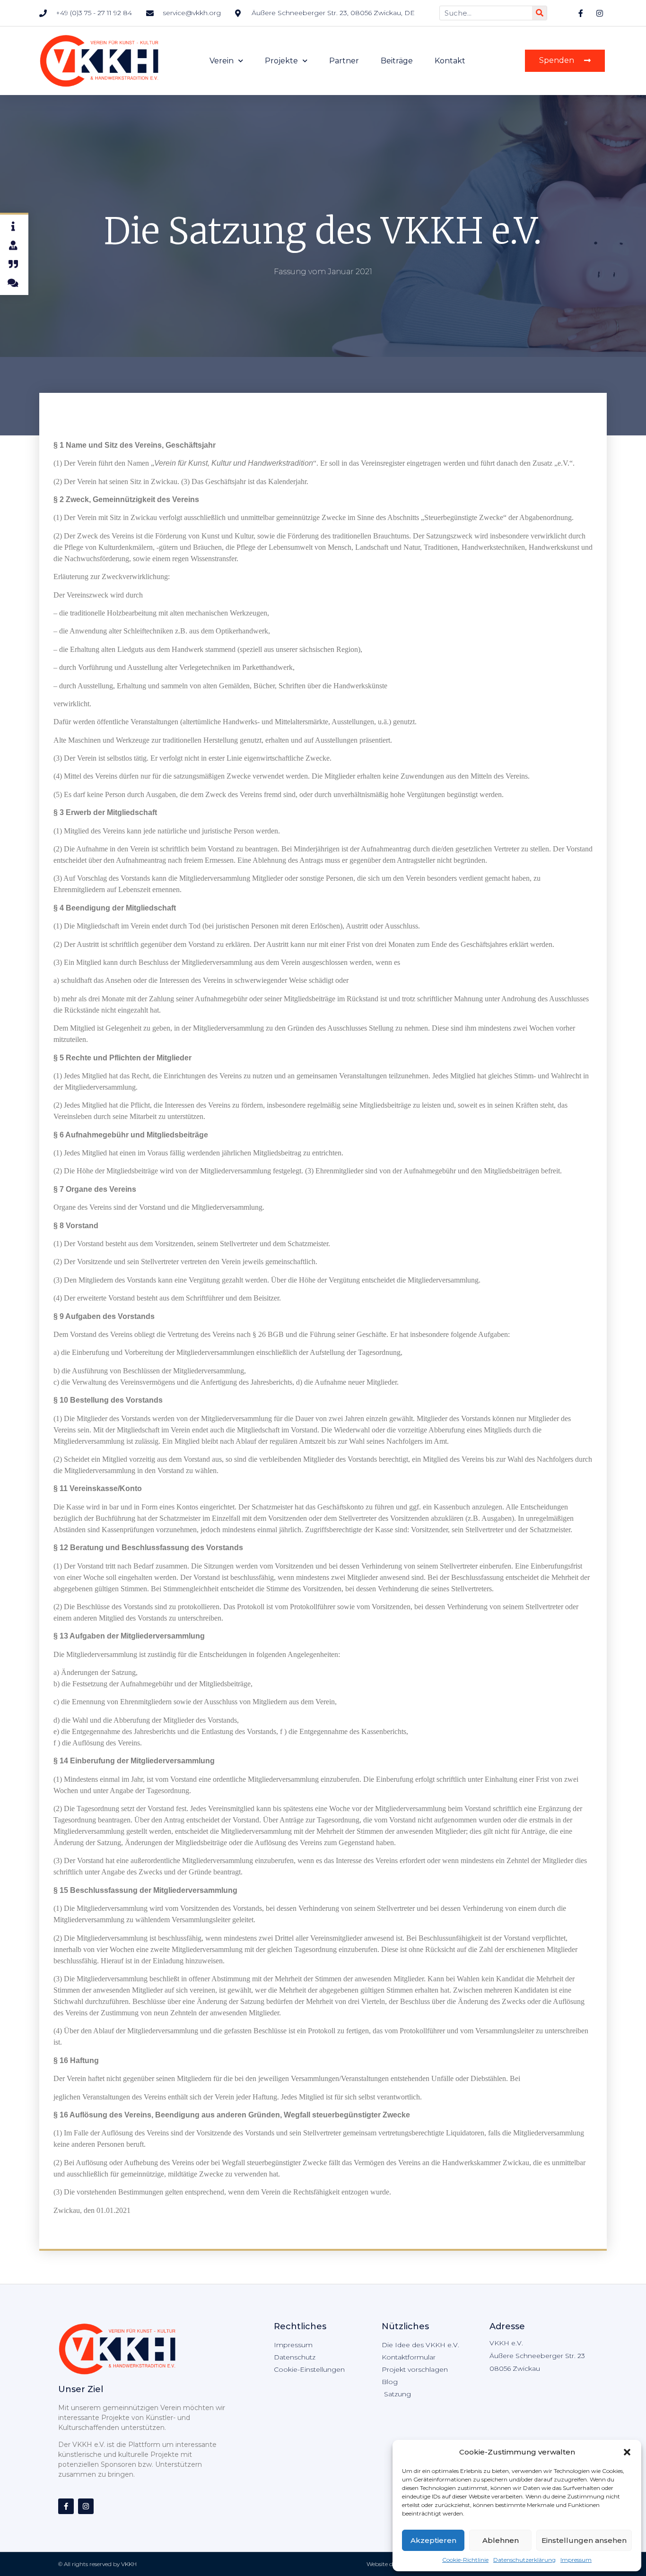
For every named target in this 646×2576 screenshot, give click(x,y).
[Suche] (539, 13)
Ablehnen (501, 2540)
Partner (344, 61)
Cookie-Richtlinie (465, 2560)
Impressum (576, 2560)
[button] (627, 2452)
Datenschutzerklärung (524, 2560)
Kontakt (450, 61)
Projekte (281, 61)
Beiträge (397, 61)
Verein (222, 61)
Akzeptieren (433, 2540)
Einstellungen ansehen (584, 2540)
